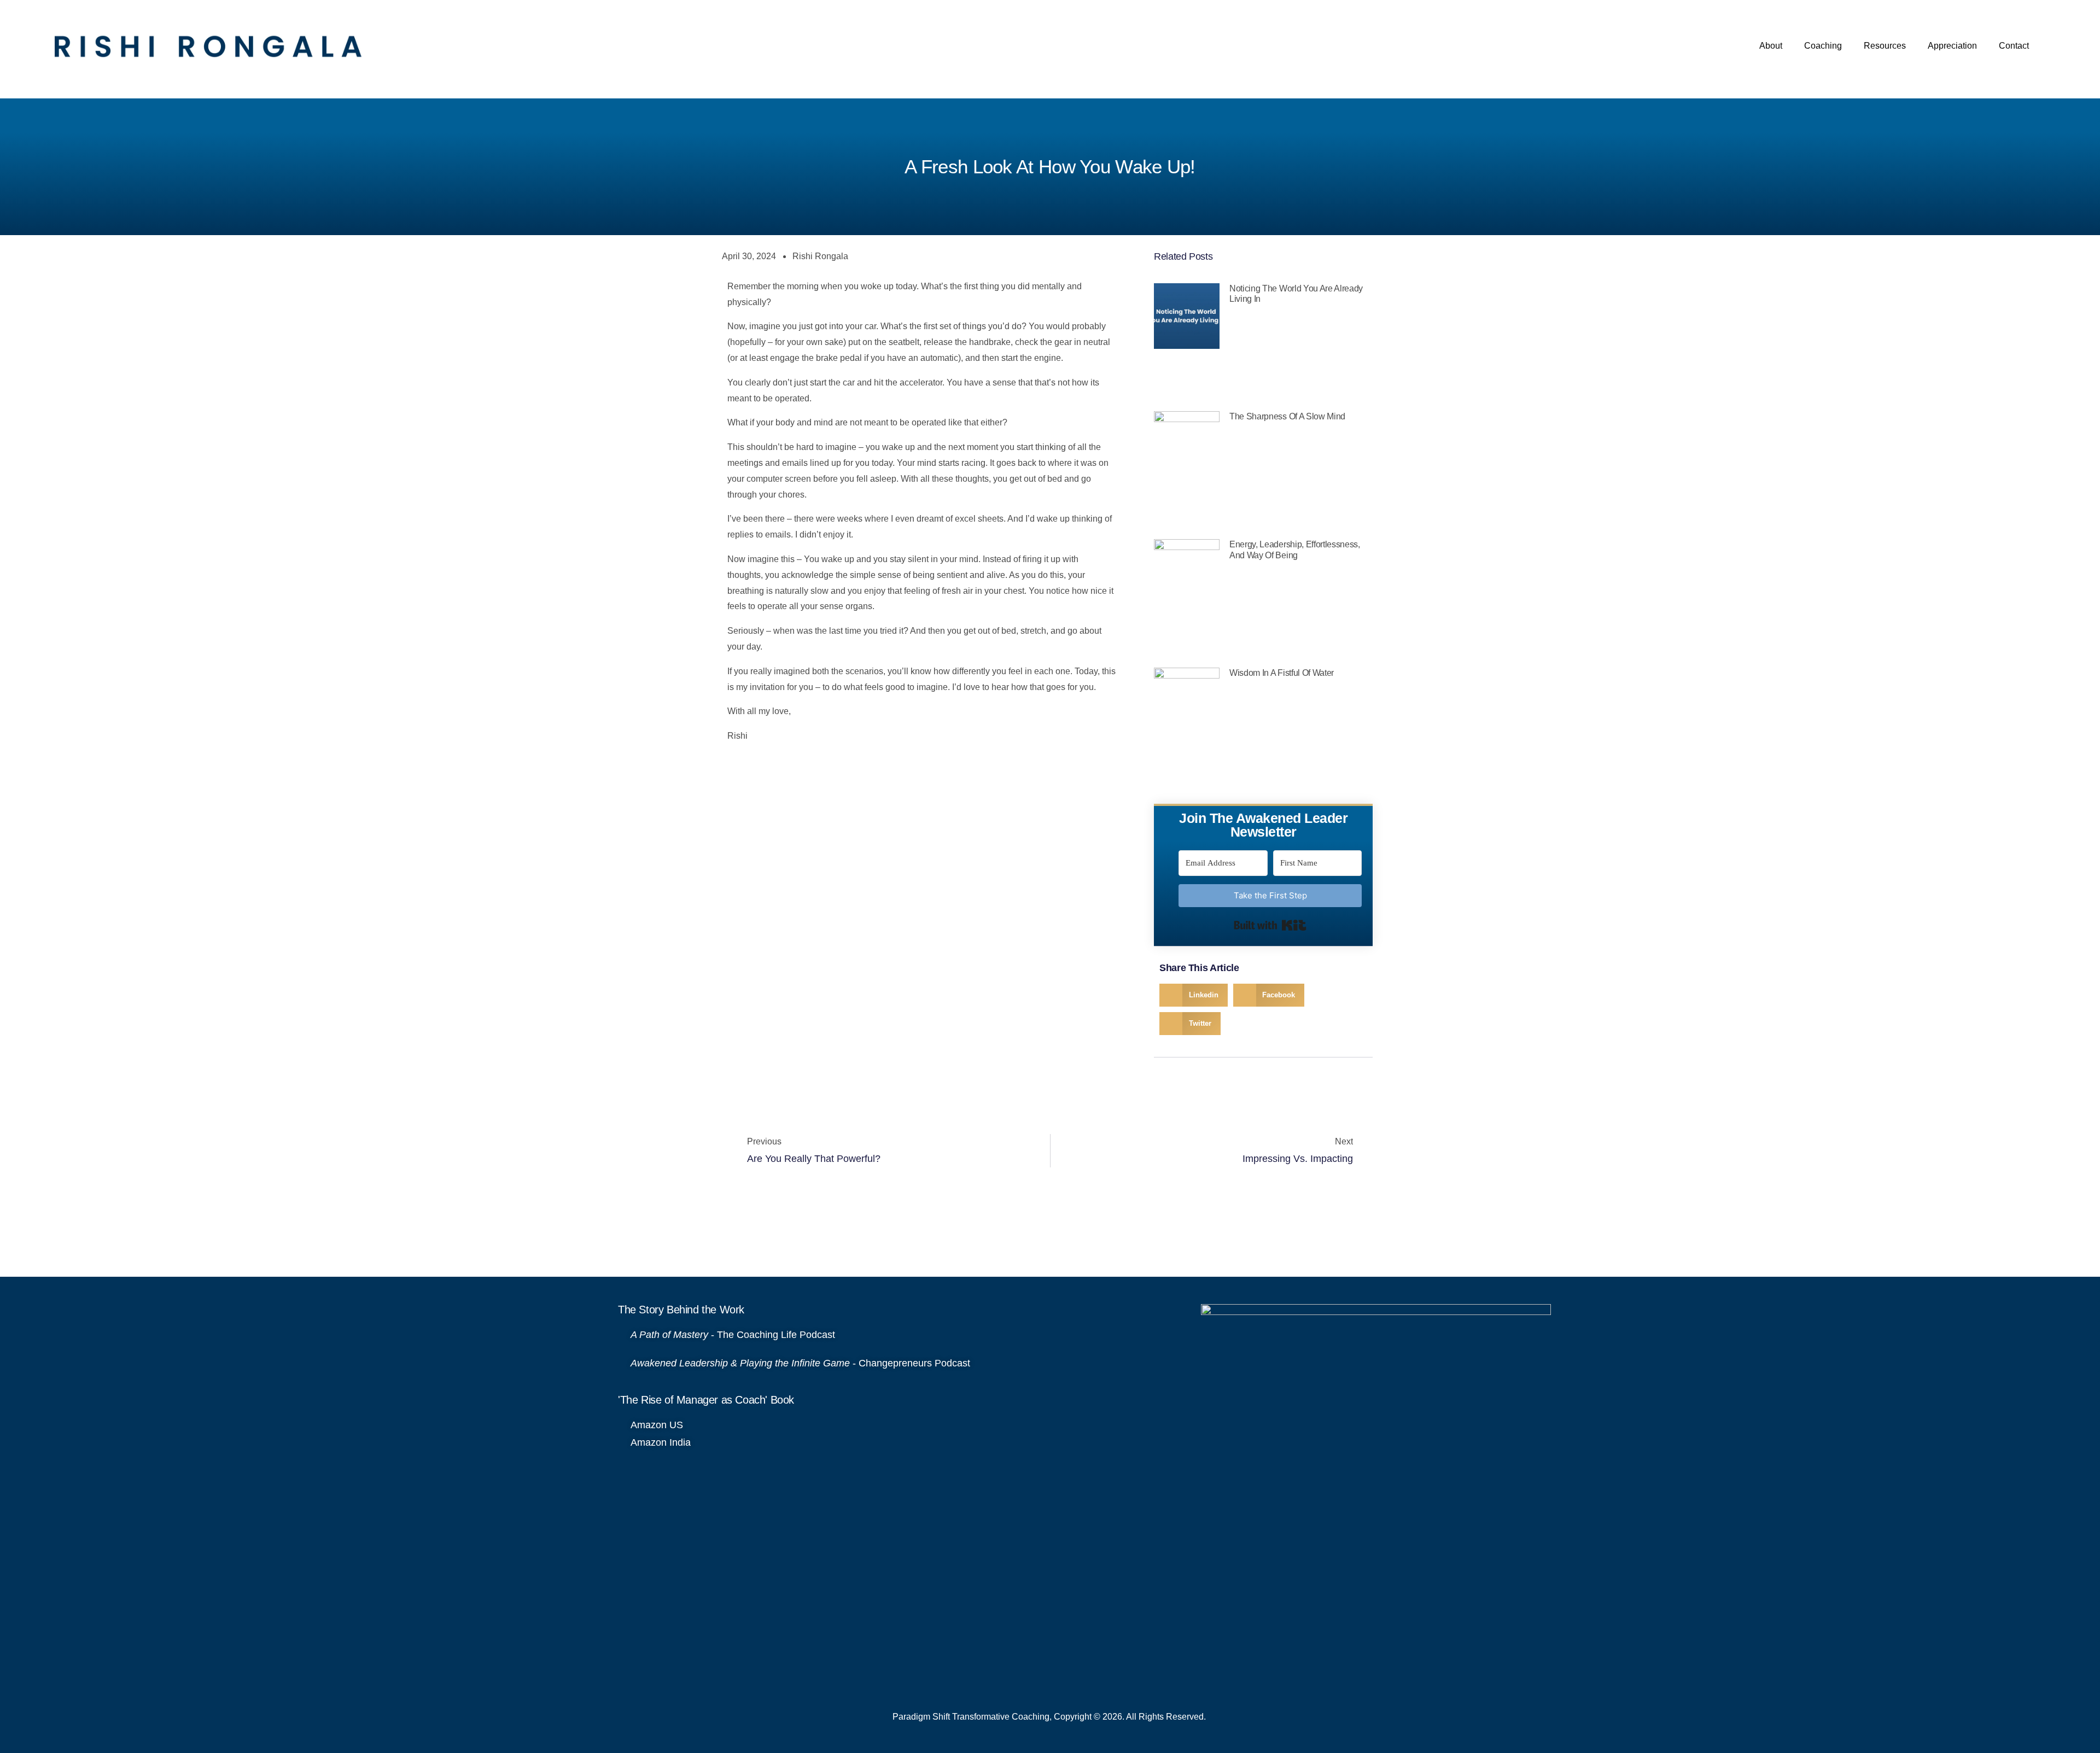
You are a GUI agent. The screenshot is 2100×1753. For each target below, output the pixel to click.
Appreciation (1952, 46)
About (1771, 46)
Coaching (1823, 46)
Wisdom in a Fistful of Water (1282, 673)
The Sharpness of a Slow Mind (1287, 416)
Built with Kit (1270, 925)
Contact (2014, 46)
